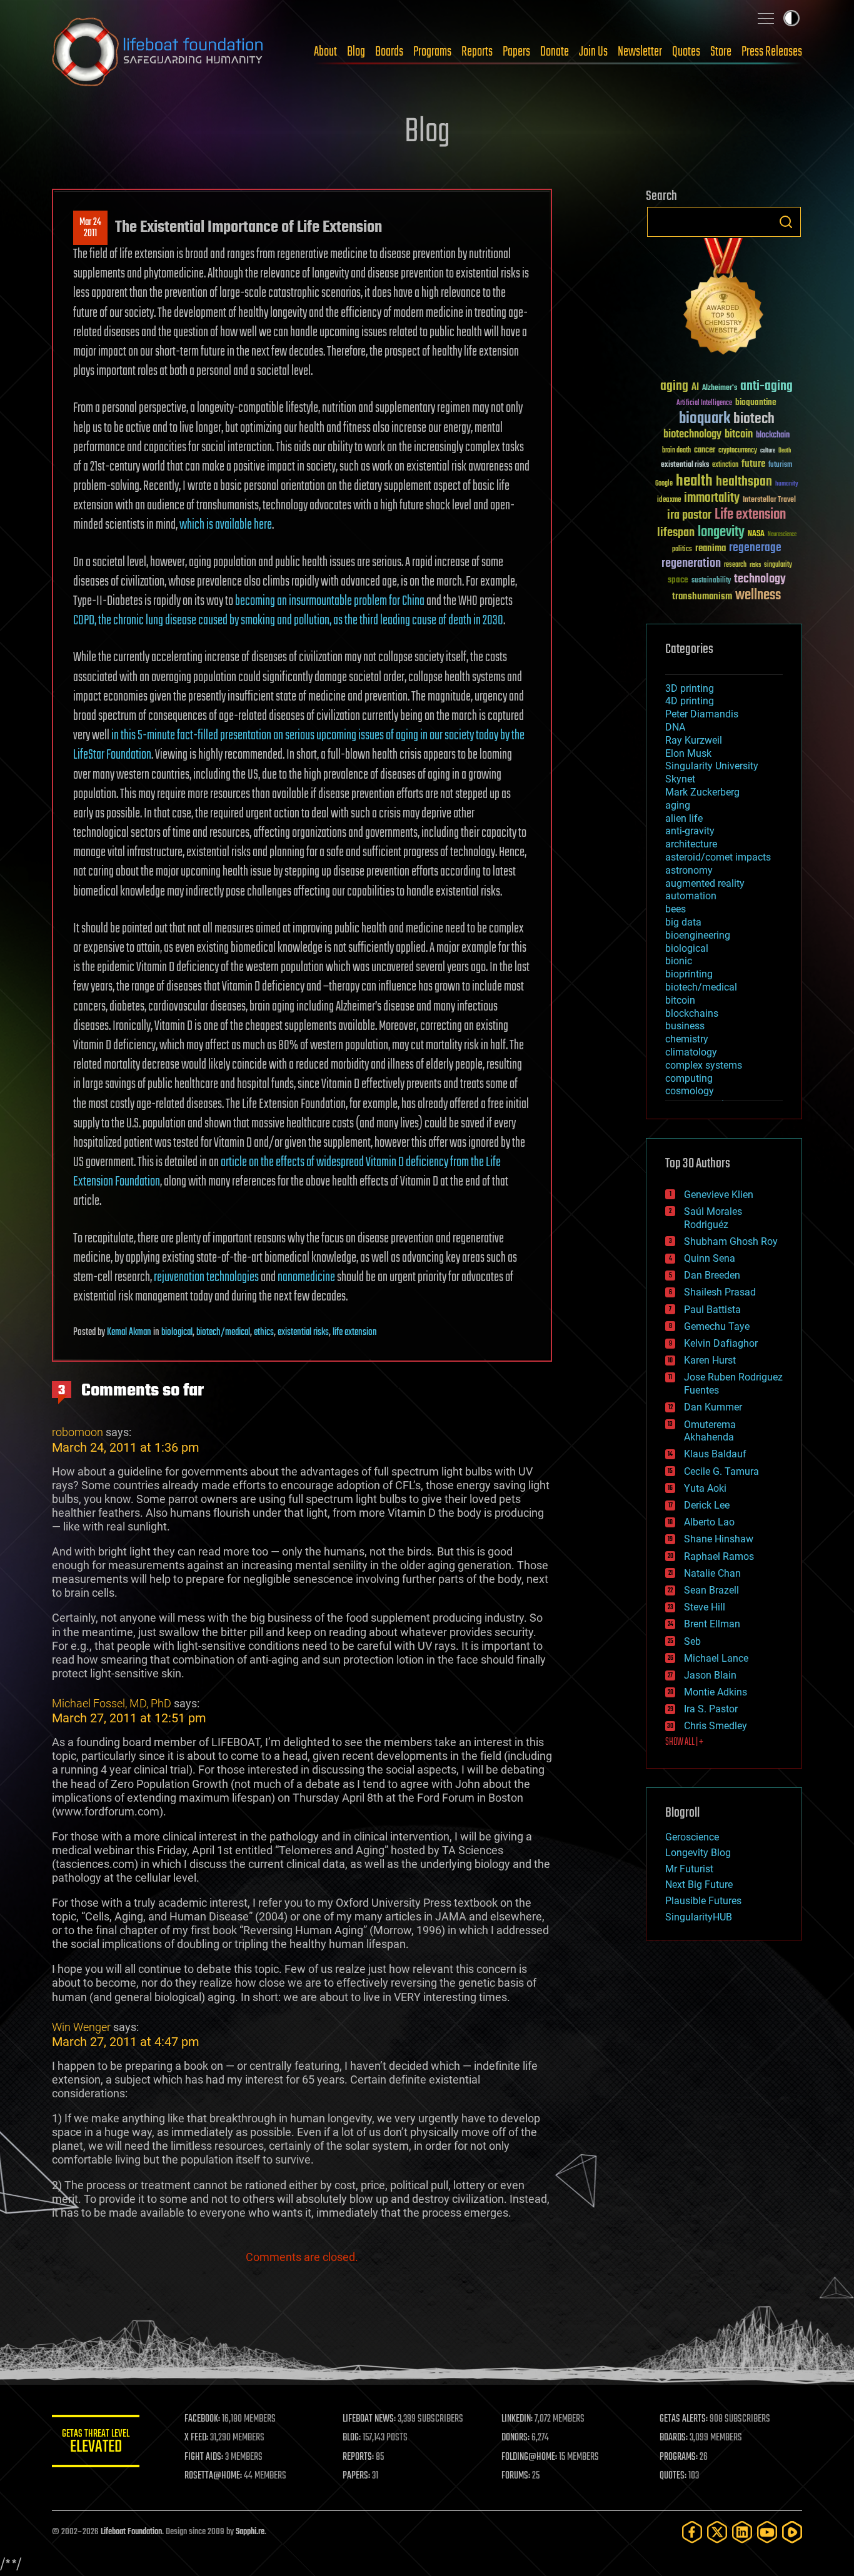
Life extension (750, 515)
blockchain (773, 436)
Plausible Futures (703, 1901)
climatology (691, 1052)
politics (682, 550)
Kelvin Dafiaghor (721, 1343)
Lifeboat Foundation (131, 2532)
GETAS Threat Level (96, 2443)
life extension (355, 1332)
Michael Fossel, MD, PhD (112, 1703)
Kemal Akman (129, 1332)
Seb (692, 1641)
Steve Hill (705, 1607)
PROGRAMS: (679, 2457)
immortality (712, 498)
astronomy (689, 870)
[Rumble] (792, 2532)
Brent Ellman (712, 1624)
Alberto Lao (709, 1522)
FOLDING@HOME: (529, 2457)
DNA (675, 727)
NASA (756, 534)
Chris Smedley (716, 1726)
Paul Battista (712, 1310)
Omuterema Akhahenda (710, 1431)
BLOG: (352, 2438)
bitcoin (739, 435)
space (678, 580)
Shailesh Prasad (720, 1292)
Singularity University (712, 766)
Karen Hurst (710, 1360)
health (694, 482)
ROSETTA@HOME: (213, 2476)
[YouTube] (767, 2532)
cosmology (690, 1091)
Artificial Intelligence (704, 403)
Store (721, 52)
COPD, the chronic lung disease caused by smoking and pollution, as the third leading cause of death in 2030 (288, 621)
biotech (754, 419)
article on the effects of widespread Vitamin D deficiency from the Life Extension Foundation (287, 1172)
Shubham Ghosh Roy (731, 1241)
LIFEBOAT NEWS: (369, 2419)
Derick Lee (707, 1505)
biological (177, 1332)
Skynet (680, 779)
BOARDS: (674, 2438)
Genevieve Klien (719, 1195)
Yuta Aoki (705, 1488)
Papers (516, 52)
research (735, 565)
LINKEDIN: (517, 2419)
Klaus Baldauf (715, 1454)
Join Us (593, 52)
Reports (477, 52)
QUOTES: (673, 2476)
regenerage (755, 548)
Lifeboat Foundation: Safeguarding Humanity (158, 52)
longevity (721, 532)
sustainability (711, 581)
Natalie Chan (712, 1573)
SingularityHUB (699, 1917)
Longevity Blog (698, 1853)
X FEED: (196, 2438)
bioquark (705, 419)
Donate (555, 52)
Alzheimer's (720, 388)
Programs (432, 52)
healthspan (744, 482)
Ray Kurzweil (694, 740)
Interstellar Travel (769, 500)
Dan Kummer (713, 1407)
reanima (711, 548)
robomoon (78, 1432)
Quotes (686, 52)
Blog (356, 52)
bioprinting (689, 974)
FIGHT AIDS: (204, 2457)
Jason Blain (710, 1675)
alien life (684, 818)
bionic (679, 961)
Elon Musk (688, 753)
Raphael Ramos (719, 1556)
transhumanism (702, 597)
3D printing (690, 688)
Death (785, 451)
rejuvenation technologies (206, 1277)
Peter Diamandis (702, 714)
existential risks (303, 1332)
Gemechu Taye (717, 1326)
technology (760, 580)
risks (755, 565)
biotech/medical (223, 1332)
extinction (725, 465)
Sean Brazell (711, 1590)
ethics (264, 1332)
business (685, 1026)
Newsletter (640, 52)
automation (691, 896)
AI (695, 388)
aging (674, 387)
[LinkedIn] (742, 2532)
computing (689, 1078)
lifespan (676, 533)
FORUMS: (516, 2476)
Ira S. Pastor (711, 1709)
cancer (705, 451)
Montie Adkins (716, 1692)
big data (683, 922)
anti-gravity (690, 831)
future (753, 464)
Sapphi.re (250, 2532)
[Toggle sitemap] (766, 18)
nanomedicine (306, 1277)
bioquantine (756, 402)
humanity (787, 484)
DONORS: (515, 2438)
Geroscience (692, 1837)
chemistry (687, 1039)
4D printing (690, 701)
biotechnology (692, 435)
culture (768, 451)
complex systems (704, 1065)
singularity (778, 565)
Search (786, 222)
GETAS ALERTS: (684, 2419)
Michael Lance (716, 1658)
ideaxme (669, 501)
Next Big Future (699, 1885)
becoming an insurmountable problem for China (330, 601)
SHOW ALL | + (684, 1742)
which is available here (226, 525)
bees (676, 909)
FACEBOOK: (202, 2419)
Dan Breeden (712, 1275)
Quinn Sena (710, 1258)
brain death (676, 451)
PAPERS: (356, 2476)
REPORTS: (358, 2457)
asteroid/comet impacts (718, 857)
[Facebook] (692, 2532)
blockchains (692, 1013)
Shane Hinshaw (719, 1539)
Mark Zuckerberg (702, 792)
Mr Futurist (689, 1869)
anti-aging (766, 387)
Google (664, 484)
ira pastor (689, 515)
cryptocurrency (738, 451)
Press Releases (772, 52)
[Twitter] (717, 2532)
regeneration (691, 563)
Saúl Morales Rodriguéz (713, 1218)
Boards (389, 52)
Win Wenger (81, 2027)
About (325, 52)
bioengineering (698, 935)
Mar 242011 (90, 228)
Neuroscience (782, 535)
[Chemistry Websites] (724, 299)
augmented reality (705, 883)
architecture (691, 844)
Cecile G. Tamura (721, 1471)
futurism (780, 466)
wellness (758, 596)
